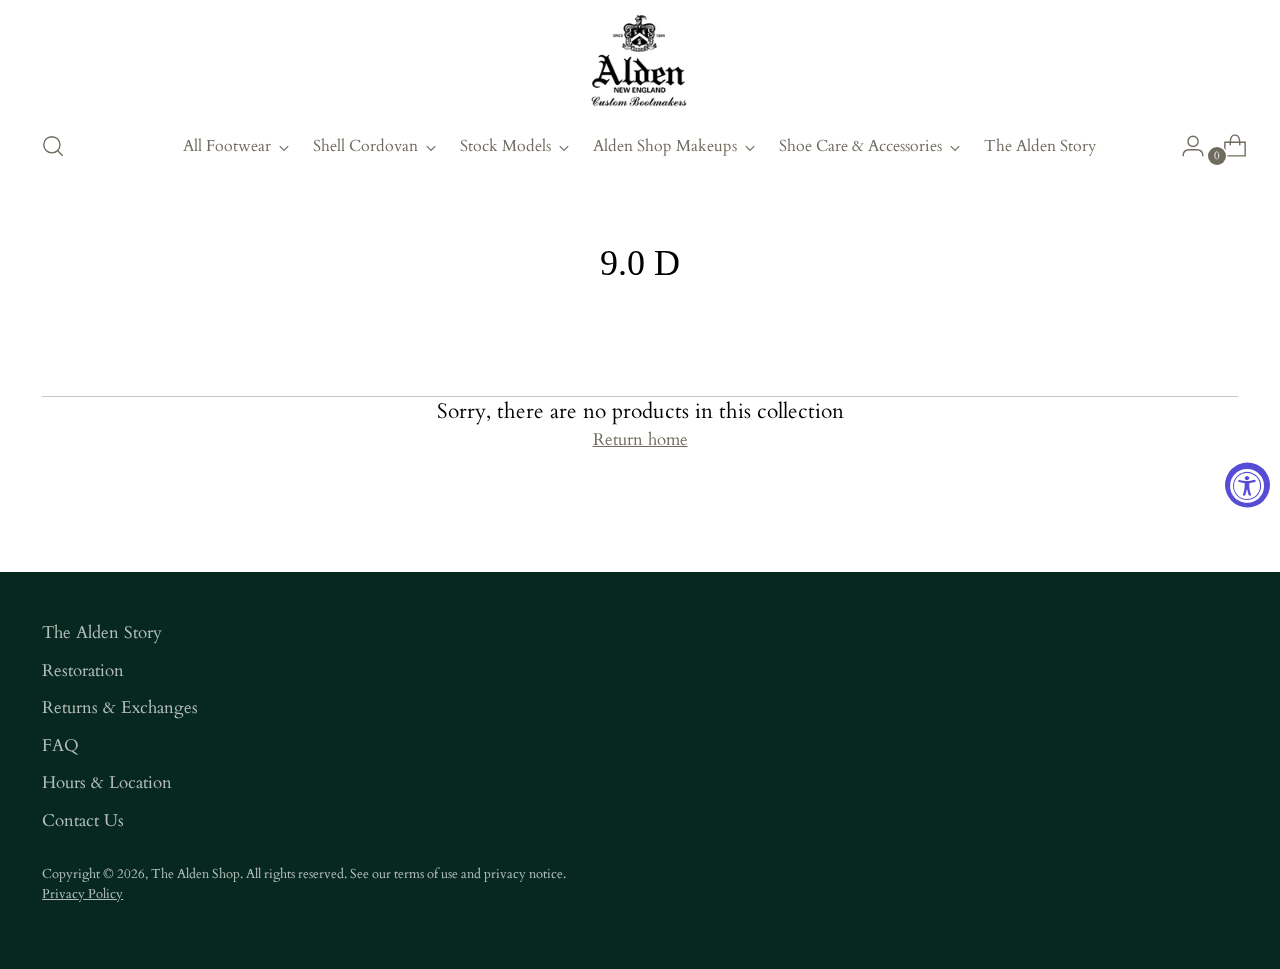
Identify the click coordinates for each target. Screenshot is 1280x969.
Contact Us (83, 820)
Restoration (83, 670)
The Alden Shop (195, 874)
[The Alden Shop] (640, 62)
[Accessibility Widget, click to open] (1247, 484)
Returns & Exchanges (120, 707)
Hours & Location (107, 782)
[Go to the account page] (1185, 146)
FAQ (60, 745)
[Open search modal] (53, 146)
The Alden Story (102, 632)
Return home (640, 439)
